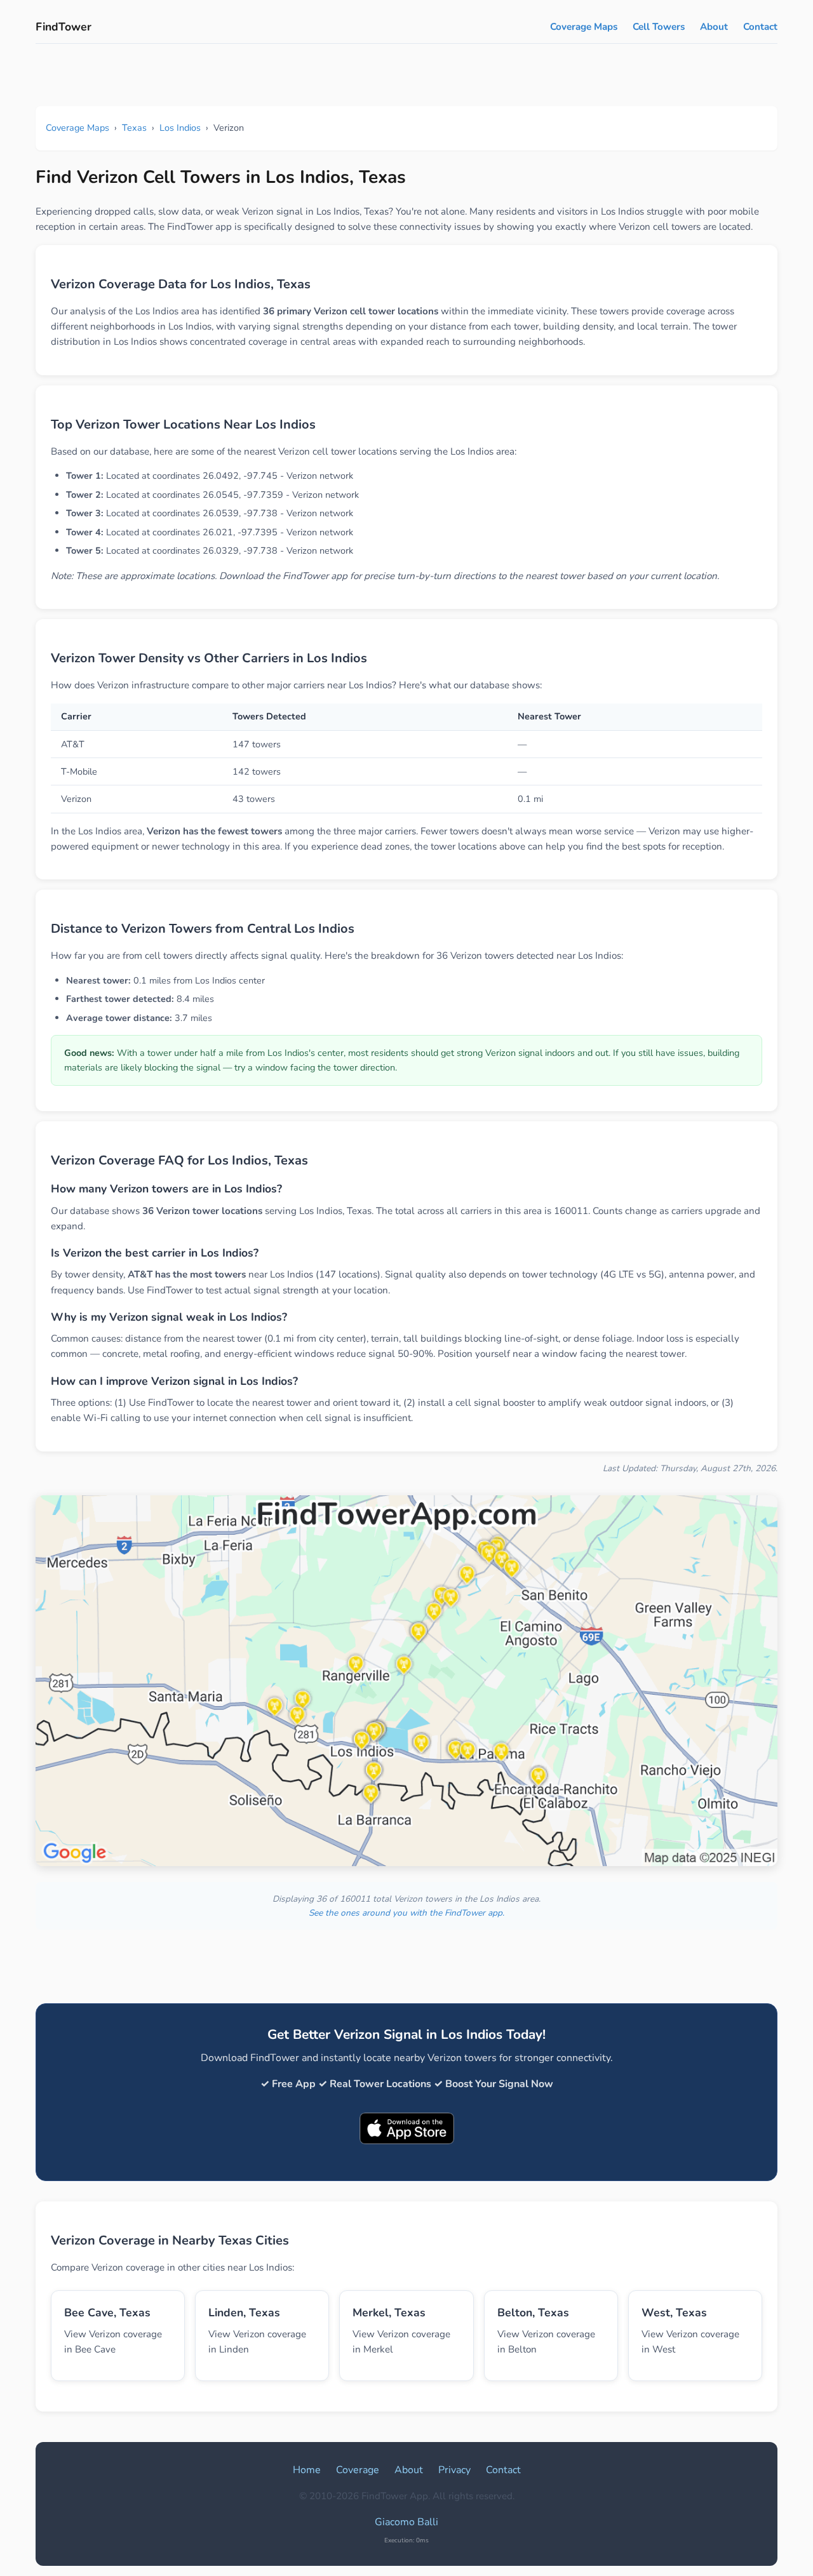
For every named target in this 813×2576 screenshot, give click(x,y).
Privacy (454, 2470)
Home (307, 2470)
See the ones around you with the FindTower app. (406, 1913)
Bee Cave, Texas (107, 2312)
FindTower (64, 27)
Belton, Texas (533, 2312)
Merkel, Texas (389, 2312)
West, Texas (674, 2312)
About (714, 27)
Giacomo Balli (406, 2522)
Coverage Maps (584, 27)
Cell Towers (659, 27)
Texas (134, 128)
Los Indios (180, 128)
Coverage (358, 2470)
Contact (760, 27)
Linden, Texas (244, 2312)
